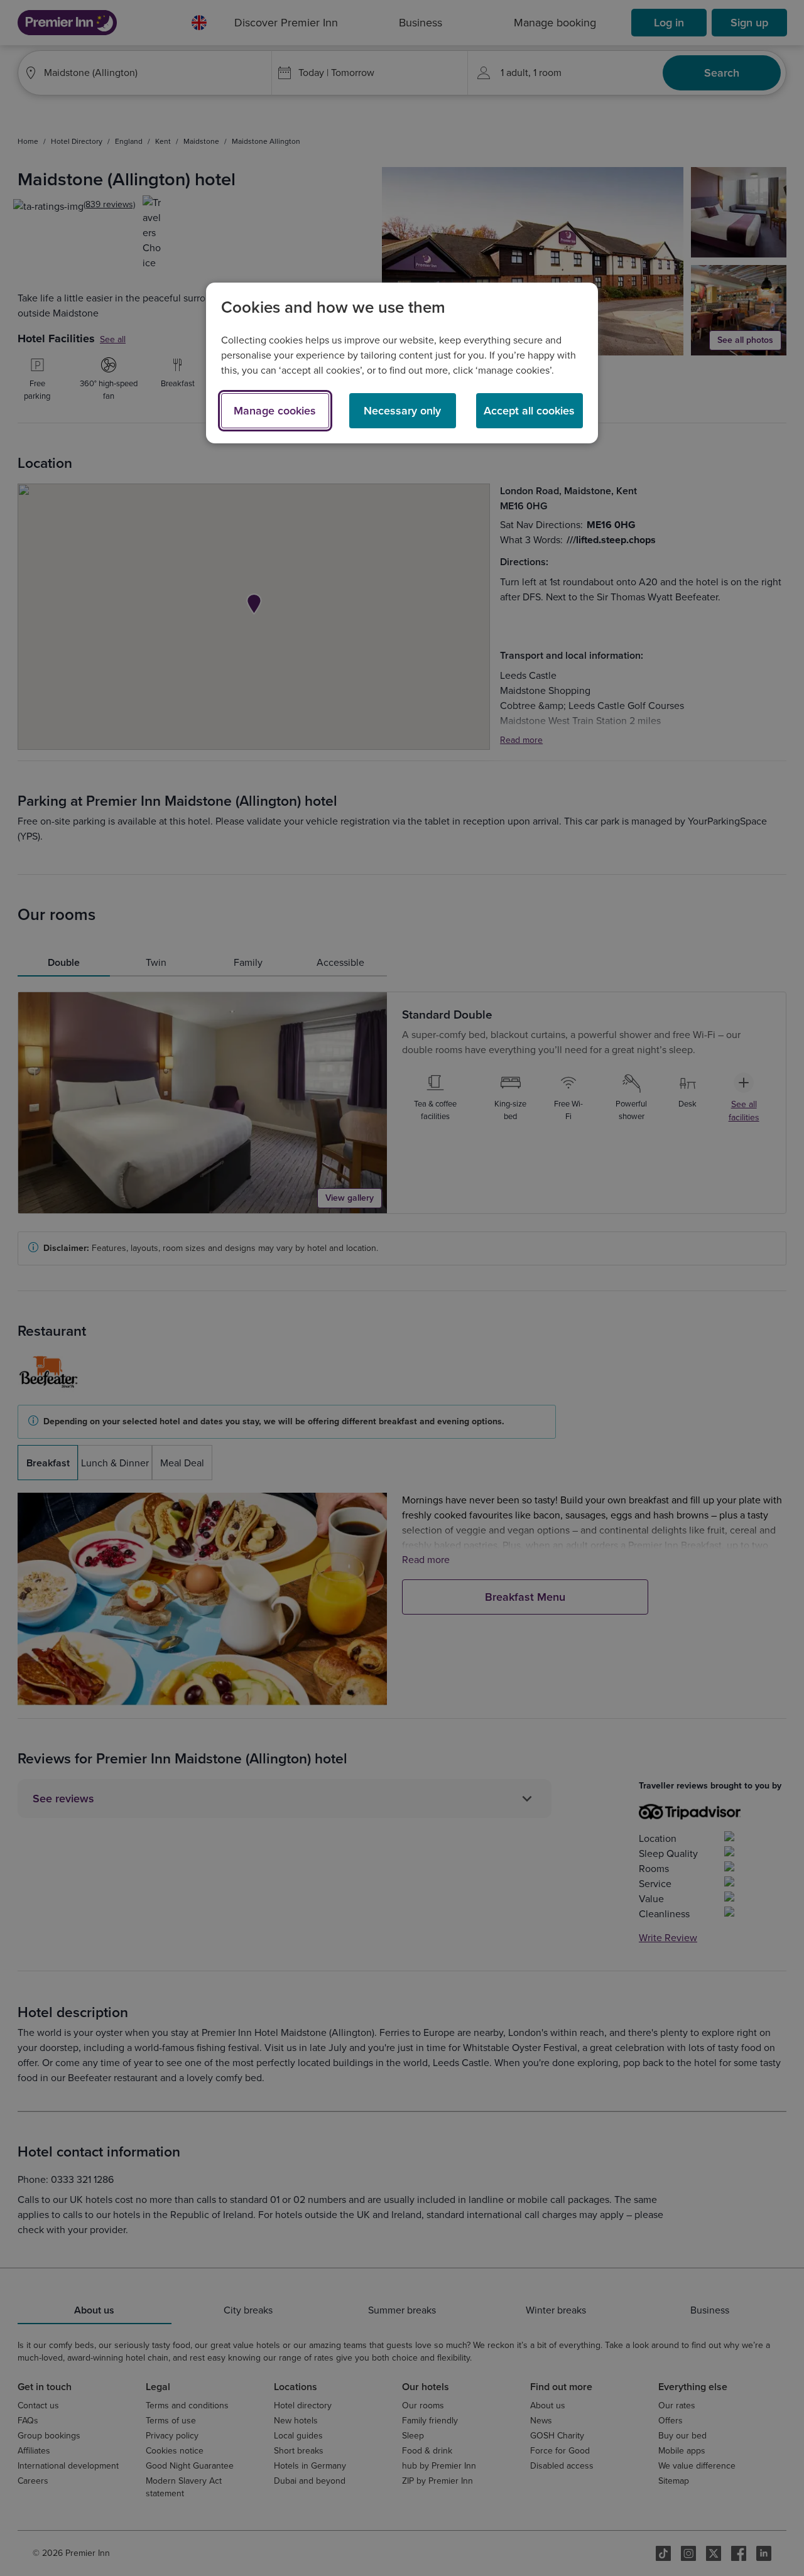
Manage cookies (275, 411)
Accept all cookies (529, 411)
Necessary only (402, 411)
